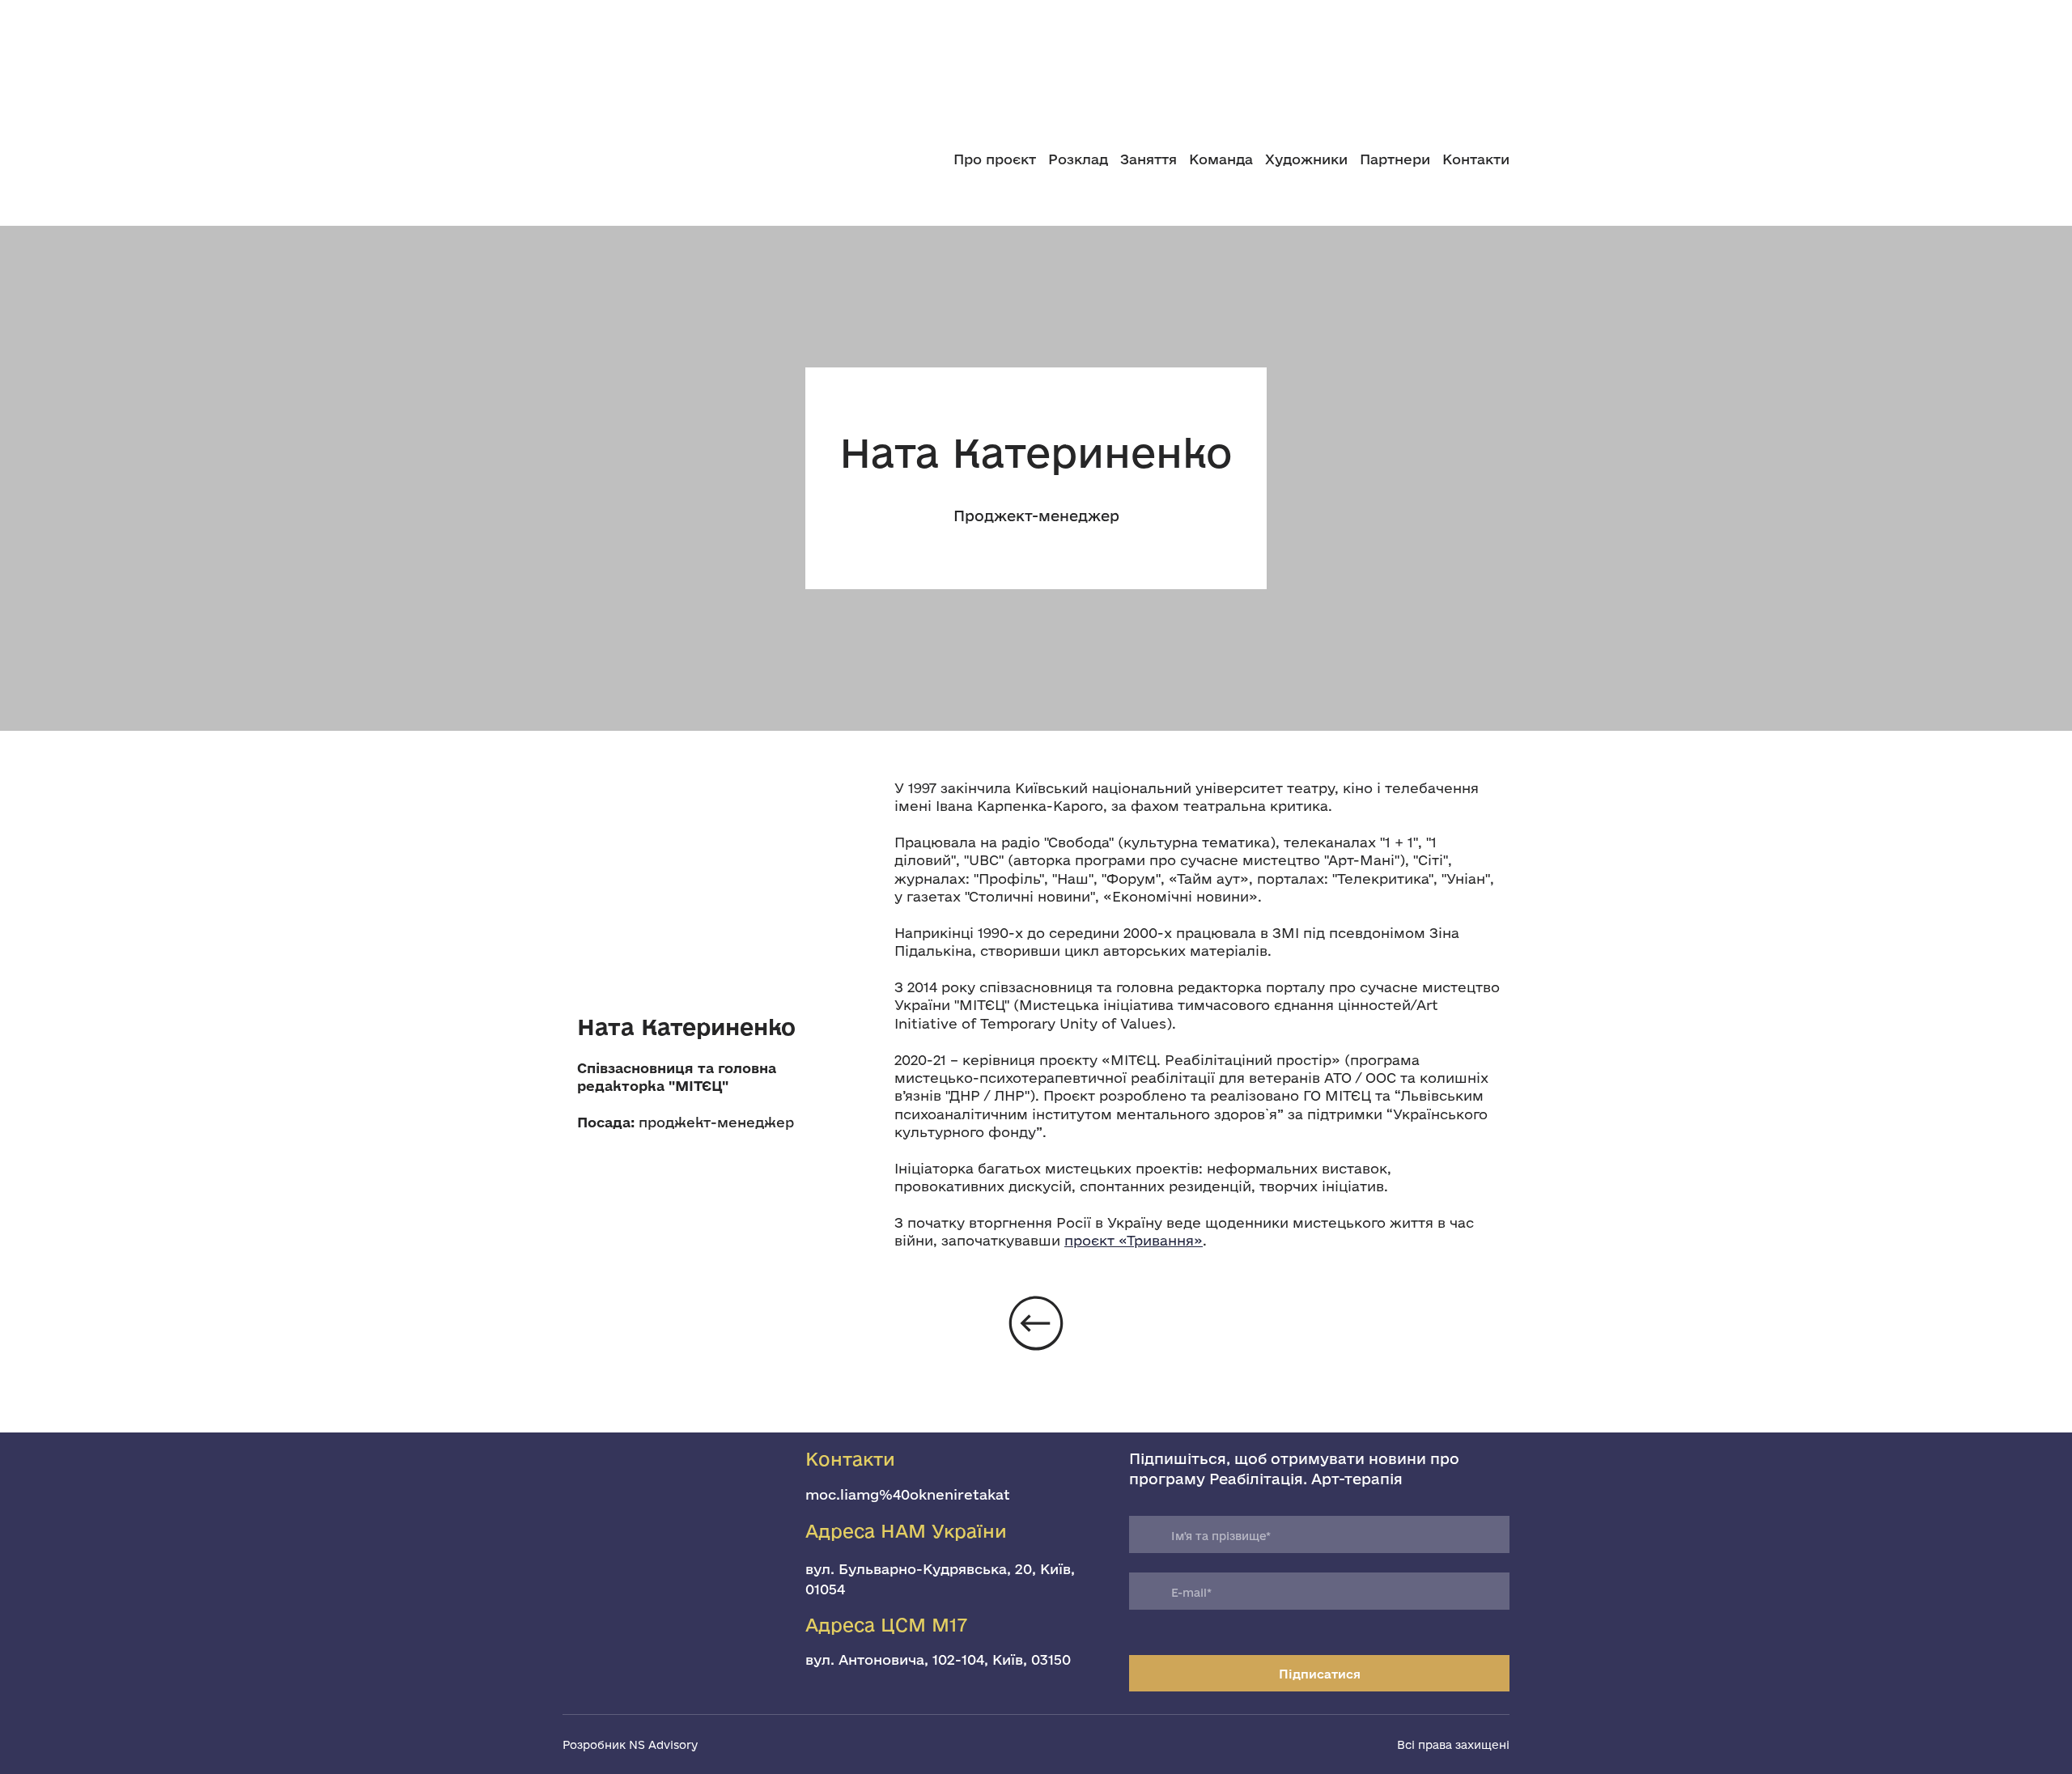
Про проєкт (995, 159)
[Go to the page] (662, 159)
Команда (1221, 159)
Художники (1306, 159)
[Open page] (1036, 53)
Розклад (1078, 159)
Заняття (1149, 159)
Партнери (1395, 159)
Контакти (1476, 159)
